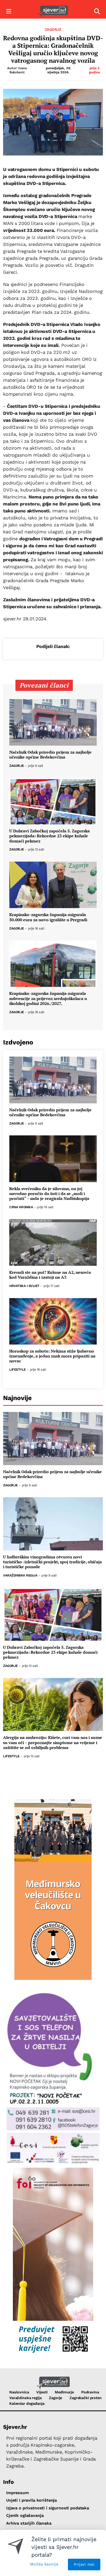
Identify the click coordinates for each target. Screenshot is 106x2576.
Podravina (90, 2392)
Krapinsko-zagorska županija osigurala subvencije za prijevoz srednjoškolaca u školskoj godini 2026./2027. (48, 998)
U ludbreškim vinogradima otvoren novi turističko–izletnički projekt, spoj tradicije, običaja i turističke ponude (52, 1562)
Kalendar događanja (27, 2403)
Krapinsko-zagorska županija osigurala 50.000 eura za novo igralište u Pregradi (48, 917)
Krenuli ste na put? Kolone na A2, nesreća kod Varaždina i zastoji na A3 (50, 1275)
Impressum (17, 2493)
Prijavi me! (84, 2564)
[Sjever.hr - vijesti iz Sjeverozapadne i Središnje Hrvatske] (53, 11)
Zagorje (53, 29)
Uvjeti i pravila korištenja (32, 2500)
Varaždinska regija (20, 1576)
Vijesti (42, 2392)
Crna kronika (21, 1207)
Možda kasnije (44, 2564)
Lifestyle (17, 1370)
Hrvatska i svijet (24, 1286)
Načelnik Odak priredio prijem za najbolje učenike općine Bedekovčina (50, 755)
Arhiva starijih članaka (29, 2523)
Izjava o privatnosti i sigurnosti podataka (48, 2508)
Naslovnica (19, 2392)
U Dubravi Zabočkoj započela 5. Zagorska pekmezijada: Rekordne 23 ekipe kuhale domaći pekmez (50, 836)
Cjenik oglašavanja (25, 2515)
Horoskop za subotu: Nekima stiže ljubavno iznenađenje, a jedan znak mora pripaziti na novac (52, 1356)
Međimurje (64, 2392)
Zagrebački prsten (86, 2398)
